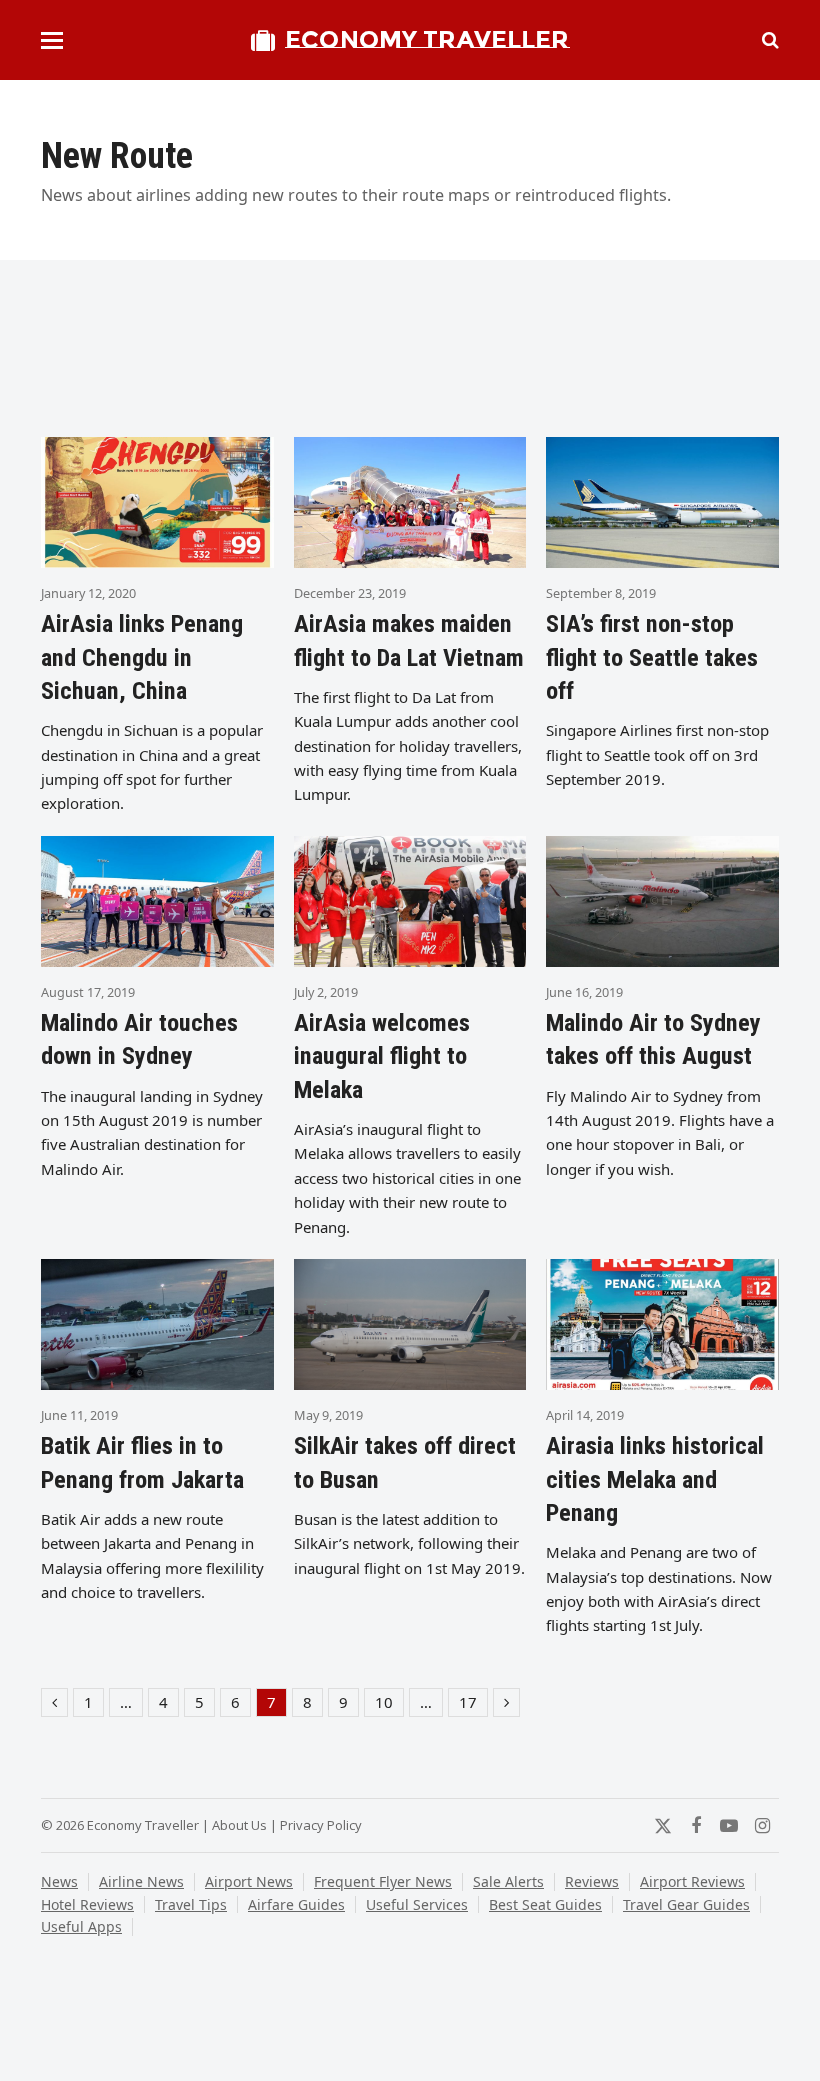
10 (389, 1704)
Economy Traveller (427, 39)
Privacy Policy (321, 1825)
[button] (52, 40)
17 (473, 1704)
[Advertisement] (410, 357)
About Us (239, 1825)
